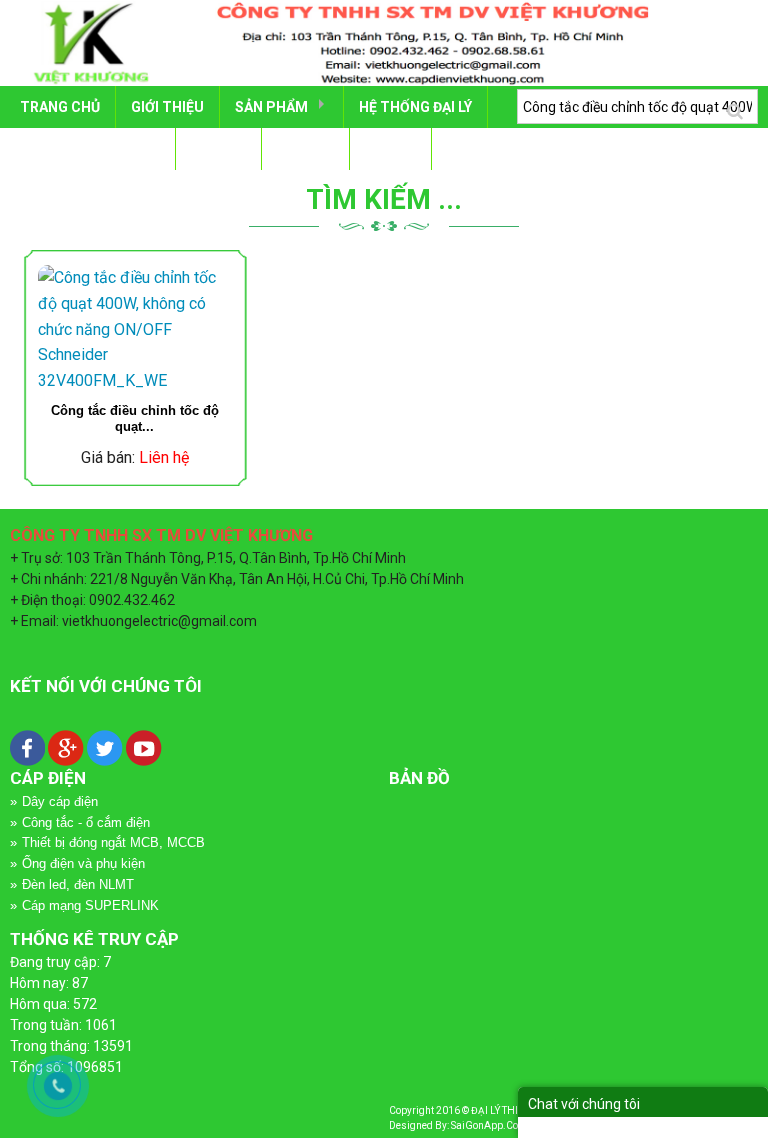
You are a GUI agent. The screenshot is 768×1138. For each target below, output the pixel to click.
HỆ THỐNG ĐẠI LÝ (415, 107)
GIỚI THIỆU (167, 107)
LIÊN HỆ (390, 149)
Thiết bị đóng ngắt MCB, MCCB (113, 842)
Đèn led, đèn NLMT (78, 884)
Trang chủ (60, 107)
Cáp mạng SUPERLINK (90, 905)
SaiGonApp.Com (489, 1125)
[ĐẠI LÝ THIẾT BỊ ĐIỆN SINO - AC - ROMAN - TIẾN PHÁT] (384, 42)
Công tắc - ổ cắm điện (86, 822)
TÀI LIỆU (218, 149)
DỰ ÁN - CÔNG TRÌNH (90, 149)
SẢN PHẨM (271, 107)
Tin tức (305, 149)
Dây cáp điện (60, 801)
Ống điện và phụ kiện (83, 863)
